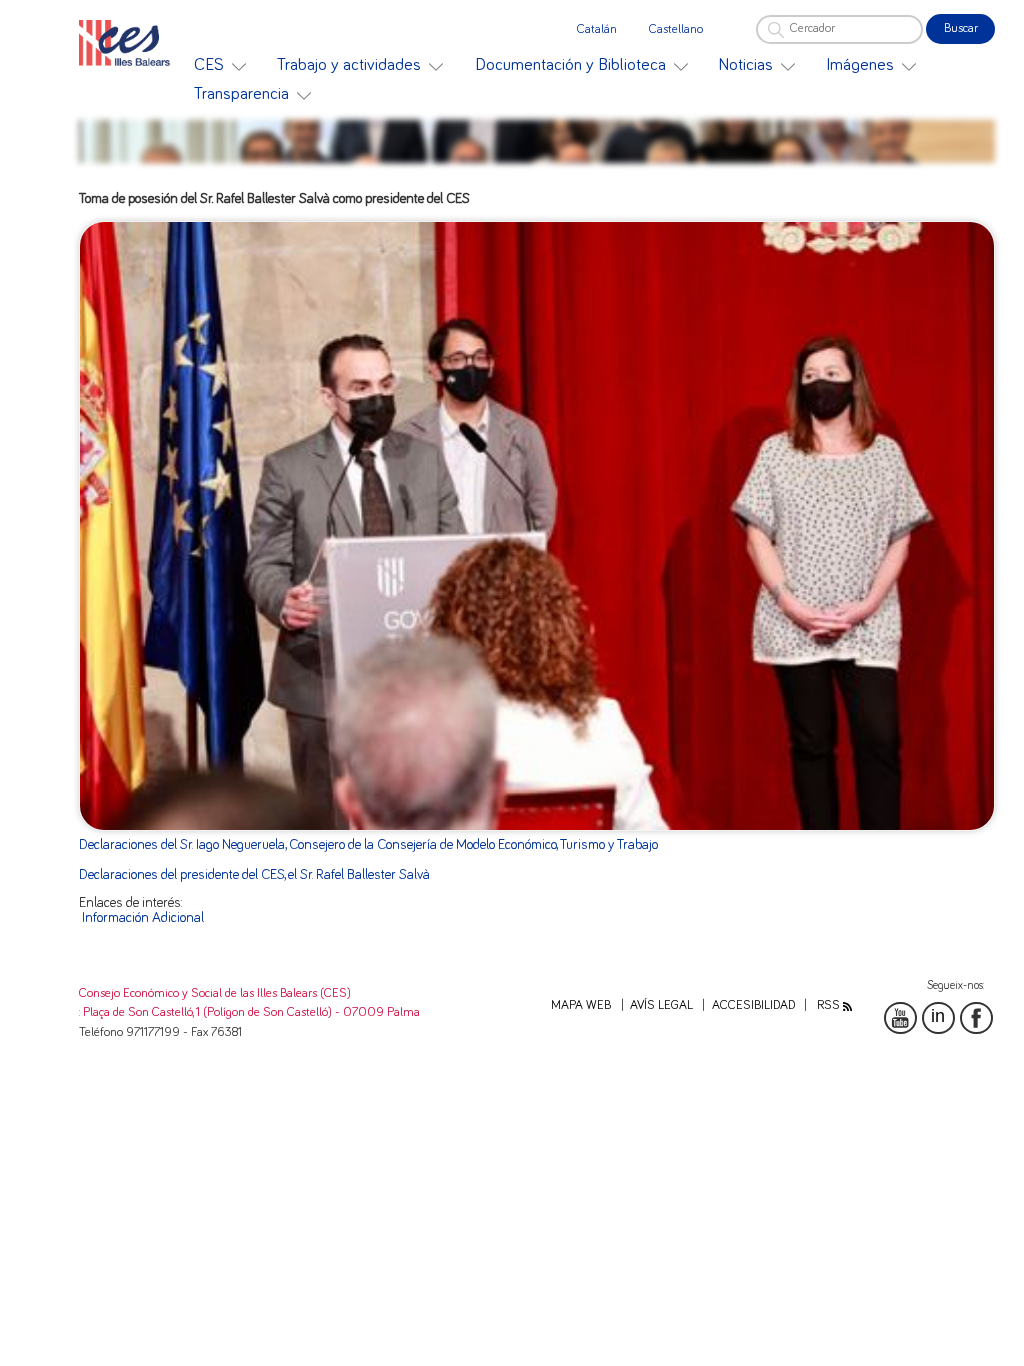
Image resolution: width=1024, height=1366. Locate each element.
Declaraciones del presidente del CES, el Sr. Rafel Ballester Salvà (254, 875)
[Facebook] (976, 1018)
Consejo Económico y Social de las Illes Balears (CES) (215, 993)
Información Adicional (143, 918)
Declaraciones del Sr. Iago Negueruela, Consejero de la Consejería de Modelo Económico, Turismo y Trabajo (368, 845)
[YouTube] (900, 1018)
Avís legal (661, 1005)
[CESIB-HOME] (129, 43)
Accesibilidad (753, 1005)
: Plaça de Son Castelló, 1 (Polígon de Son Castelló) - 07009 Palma (249, 1012)
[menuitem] (220, 65)
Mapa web (581, 1005)
